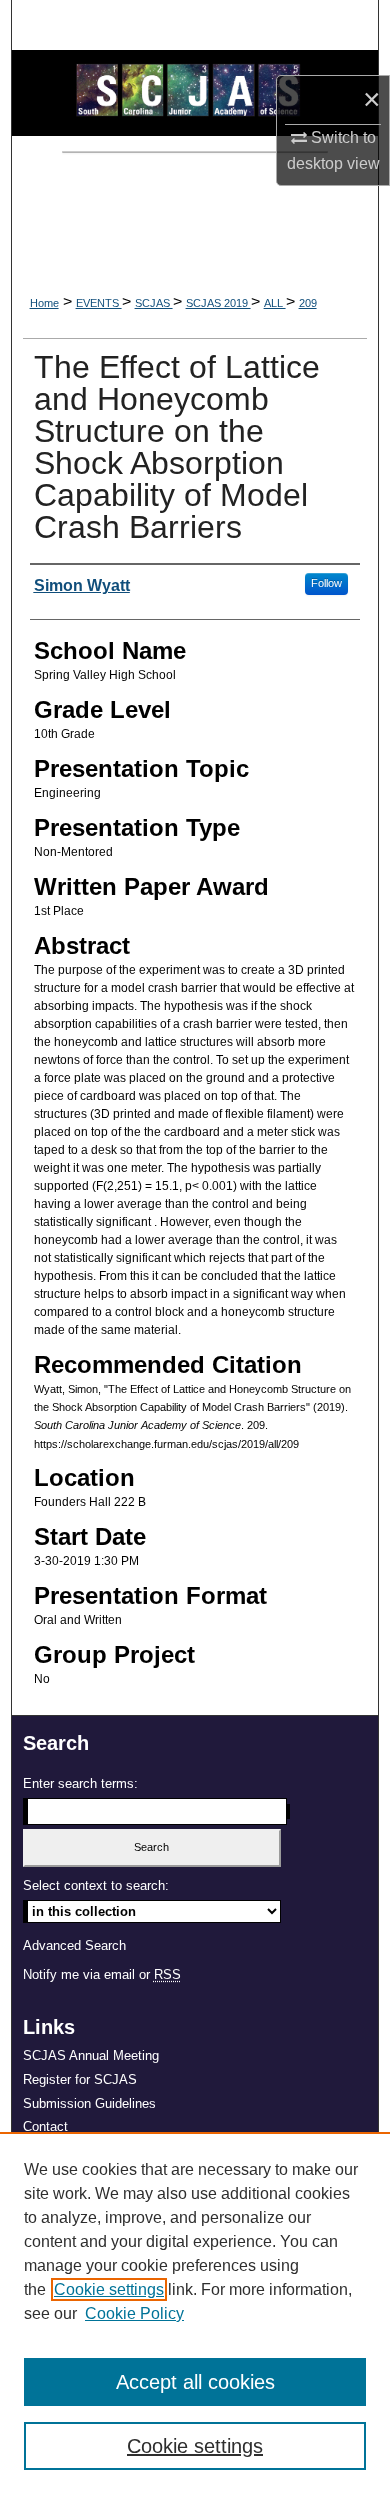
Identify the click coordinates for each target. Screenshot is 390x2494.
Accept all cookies (195, 2382)
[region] (195, 2313)
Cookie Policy (134, 2313)
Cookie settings (109, 2289)
